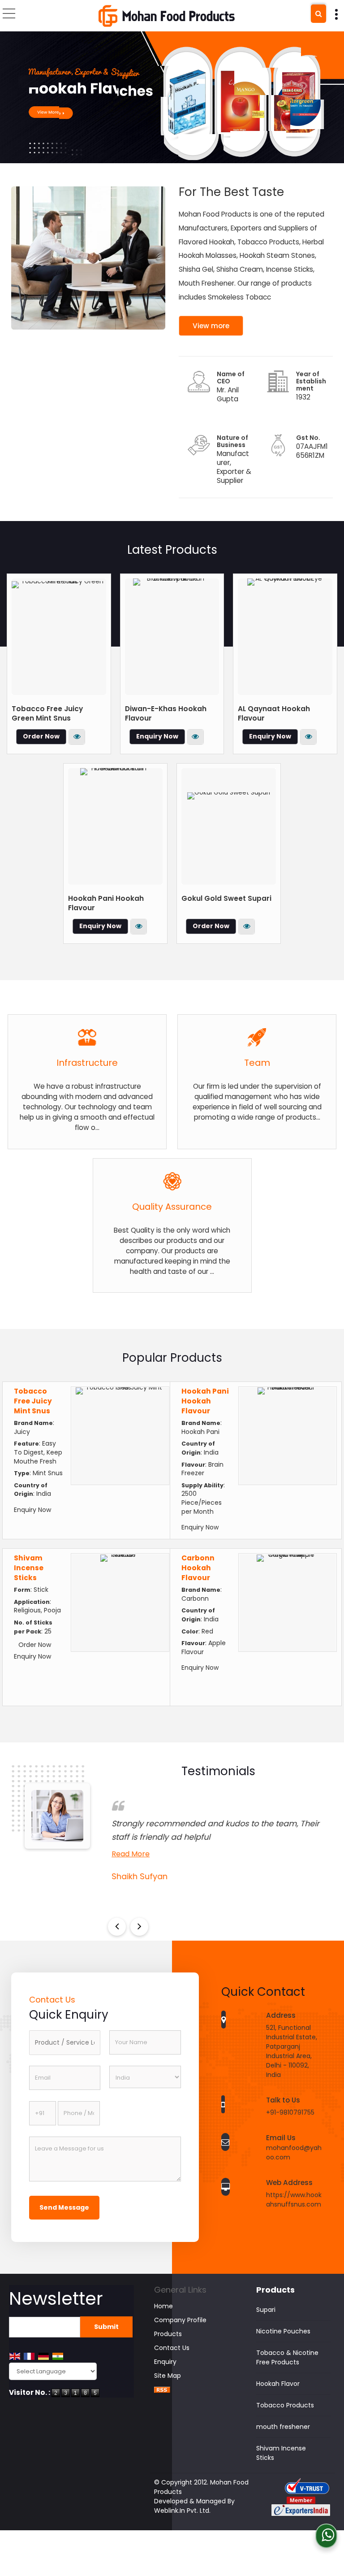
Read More (127, 1854)
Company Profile (180, 2320)
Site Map (168, 2376)
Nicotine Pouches (283, 2331)
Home (163, 2306)
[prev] (117, 1927)
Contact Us (172, 2348)
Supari (266, 2310)
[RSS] (162, 2390)
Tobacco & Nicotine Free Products (287, 2357)
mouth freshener (283, 2427)
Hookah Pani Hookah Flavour (205, 1401)
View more (211, 326)
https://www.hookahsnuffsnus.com (294, 2200)
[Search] (318, 14)
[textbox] (65, 2043)
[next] (139, 1927)
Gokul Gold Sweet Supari (226, 898)
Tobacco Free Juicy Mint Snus (33, 1401)
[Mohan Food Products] (167, 16)
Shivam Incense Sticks (29, 1568)
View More (77, 737)
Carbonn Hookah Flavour (198, 1568)
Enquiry (165, 2362)
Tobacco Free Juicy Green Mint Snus (47, 713)
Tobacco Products (285, 2405)
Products (168, 2334)
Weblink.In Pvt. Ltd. (182, 2511)
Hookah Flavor (278, 2384)
